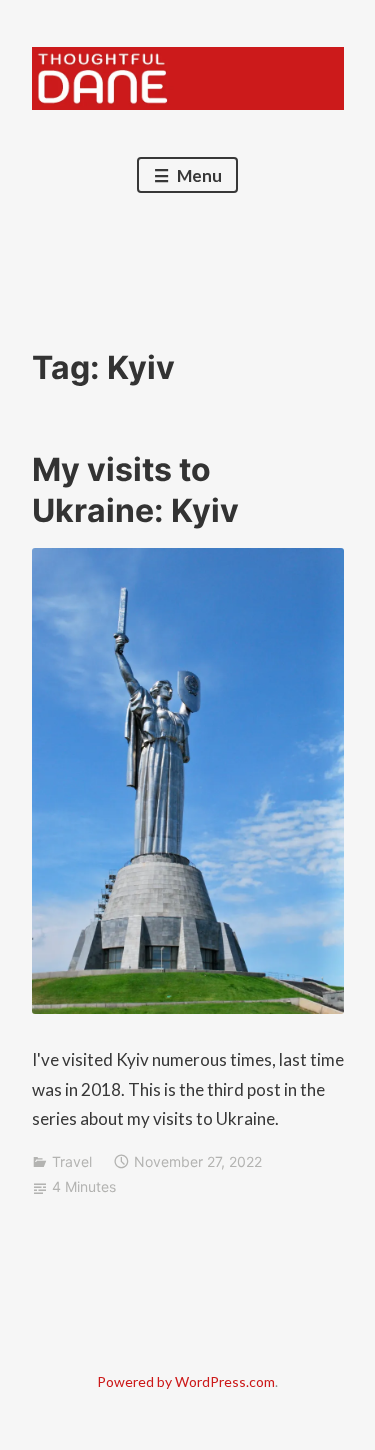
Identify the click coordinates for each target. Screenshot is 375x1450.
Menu (198, 175)
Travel (72, 1161)
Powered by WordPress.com (186, 1381)
